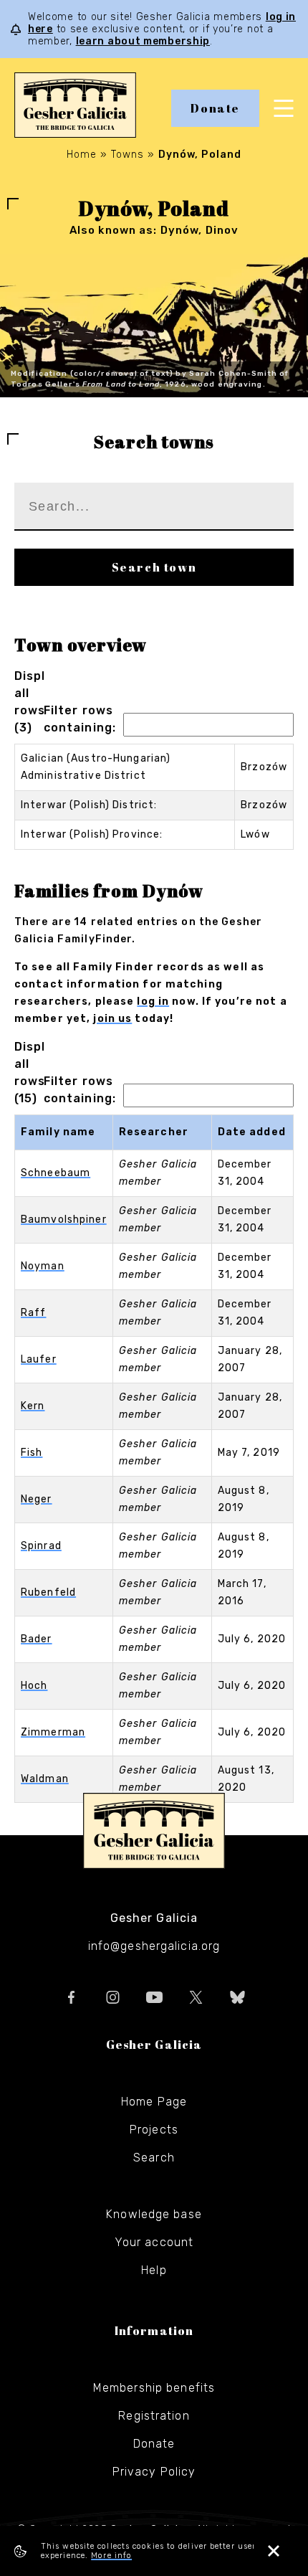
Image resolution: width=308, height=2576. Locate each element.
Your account (154, 2242)
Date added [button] (252, 1132)
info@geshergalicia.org (154, 1946)
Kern (33, 1406)
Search (154, 2158)
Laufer (39, 1359)
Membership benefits (154, 2388)
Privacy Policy (154, 2472)
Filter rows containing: (80, 719)
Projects (154, 2130)
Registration (154, 2416)
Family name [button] (58, 1132)
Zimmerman (53, 1732)
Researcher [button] (154, 1132)
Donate (215, 108)
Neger (37, 1499)
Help (154, 2270)
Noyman (43, 1266)
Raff (33, 1313)
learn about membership (143, 41)
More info (111, 2556)
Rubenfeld (48, 1592)
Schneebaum (56, 1173)
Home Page (154, 2102)
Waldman (45, 1779)
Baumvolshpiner (64, 1220)
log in (153, 1001)
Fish (32, 1453)
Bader (37, 1639)
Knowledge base (154, 2214)
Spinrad (41, 1546)
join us (112, 1019)
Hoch (34, 1686)
